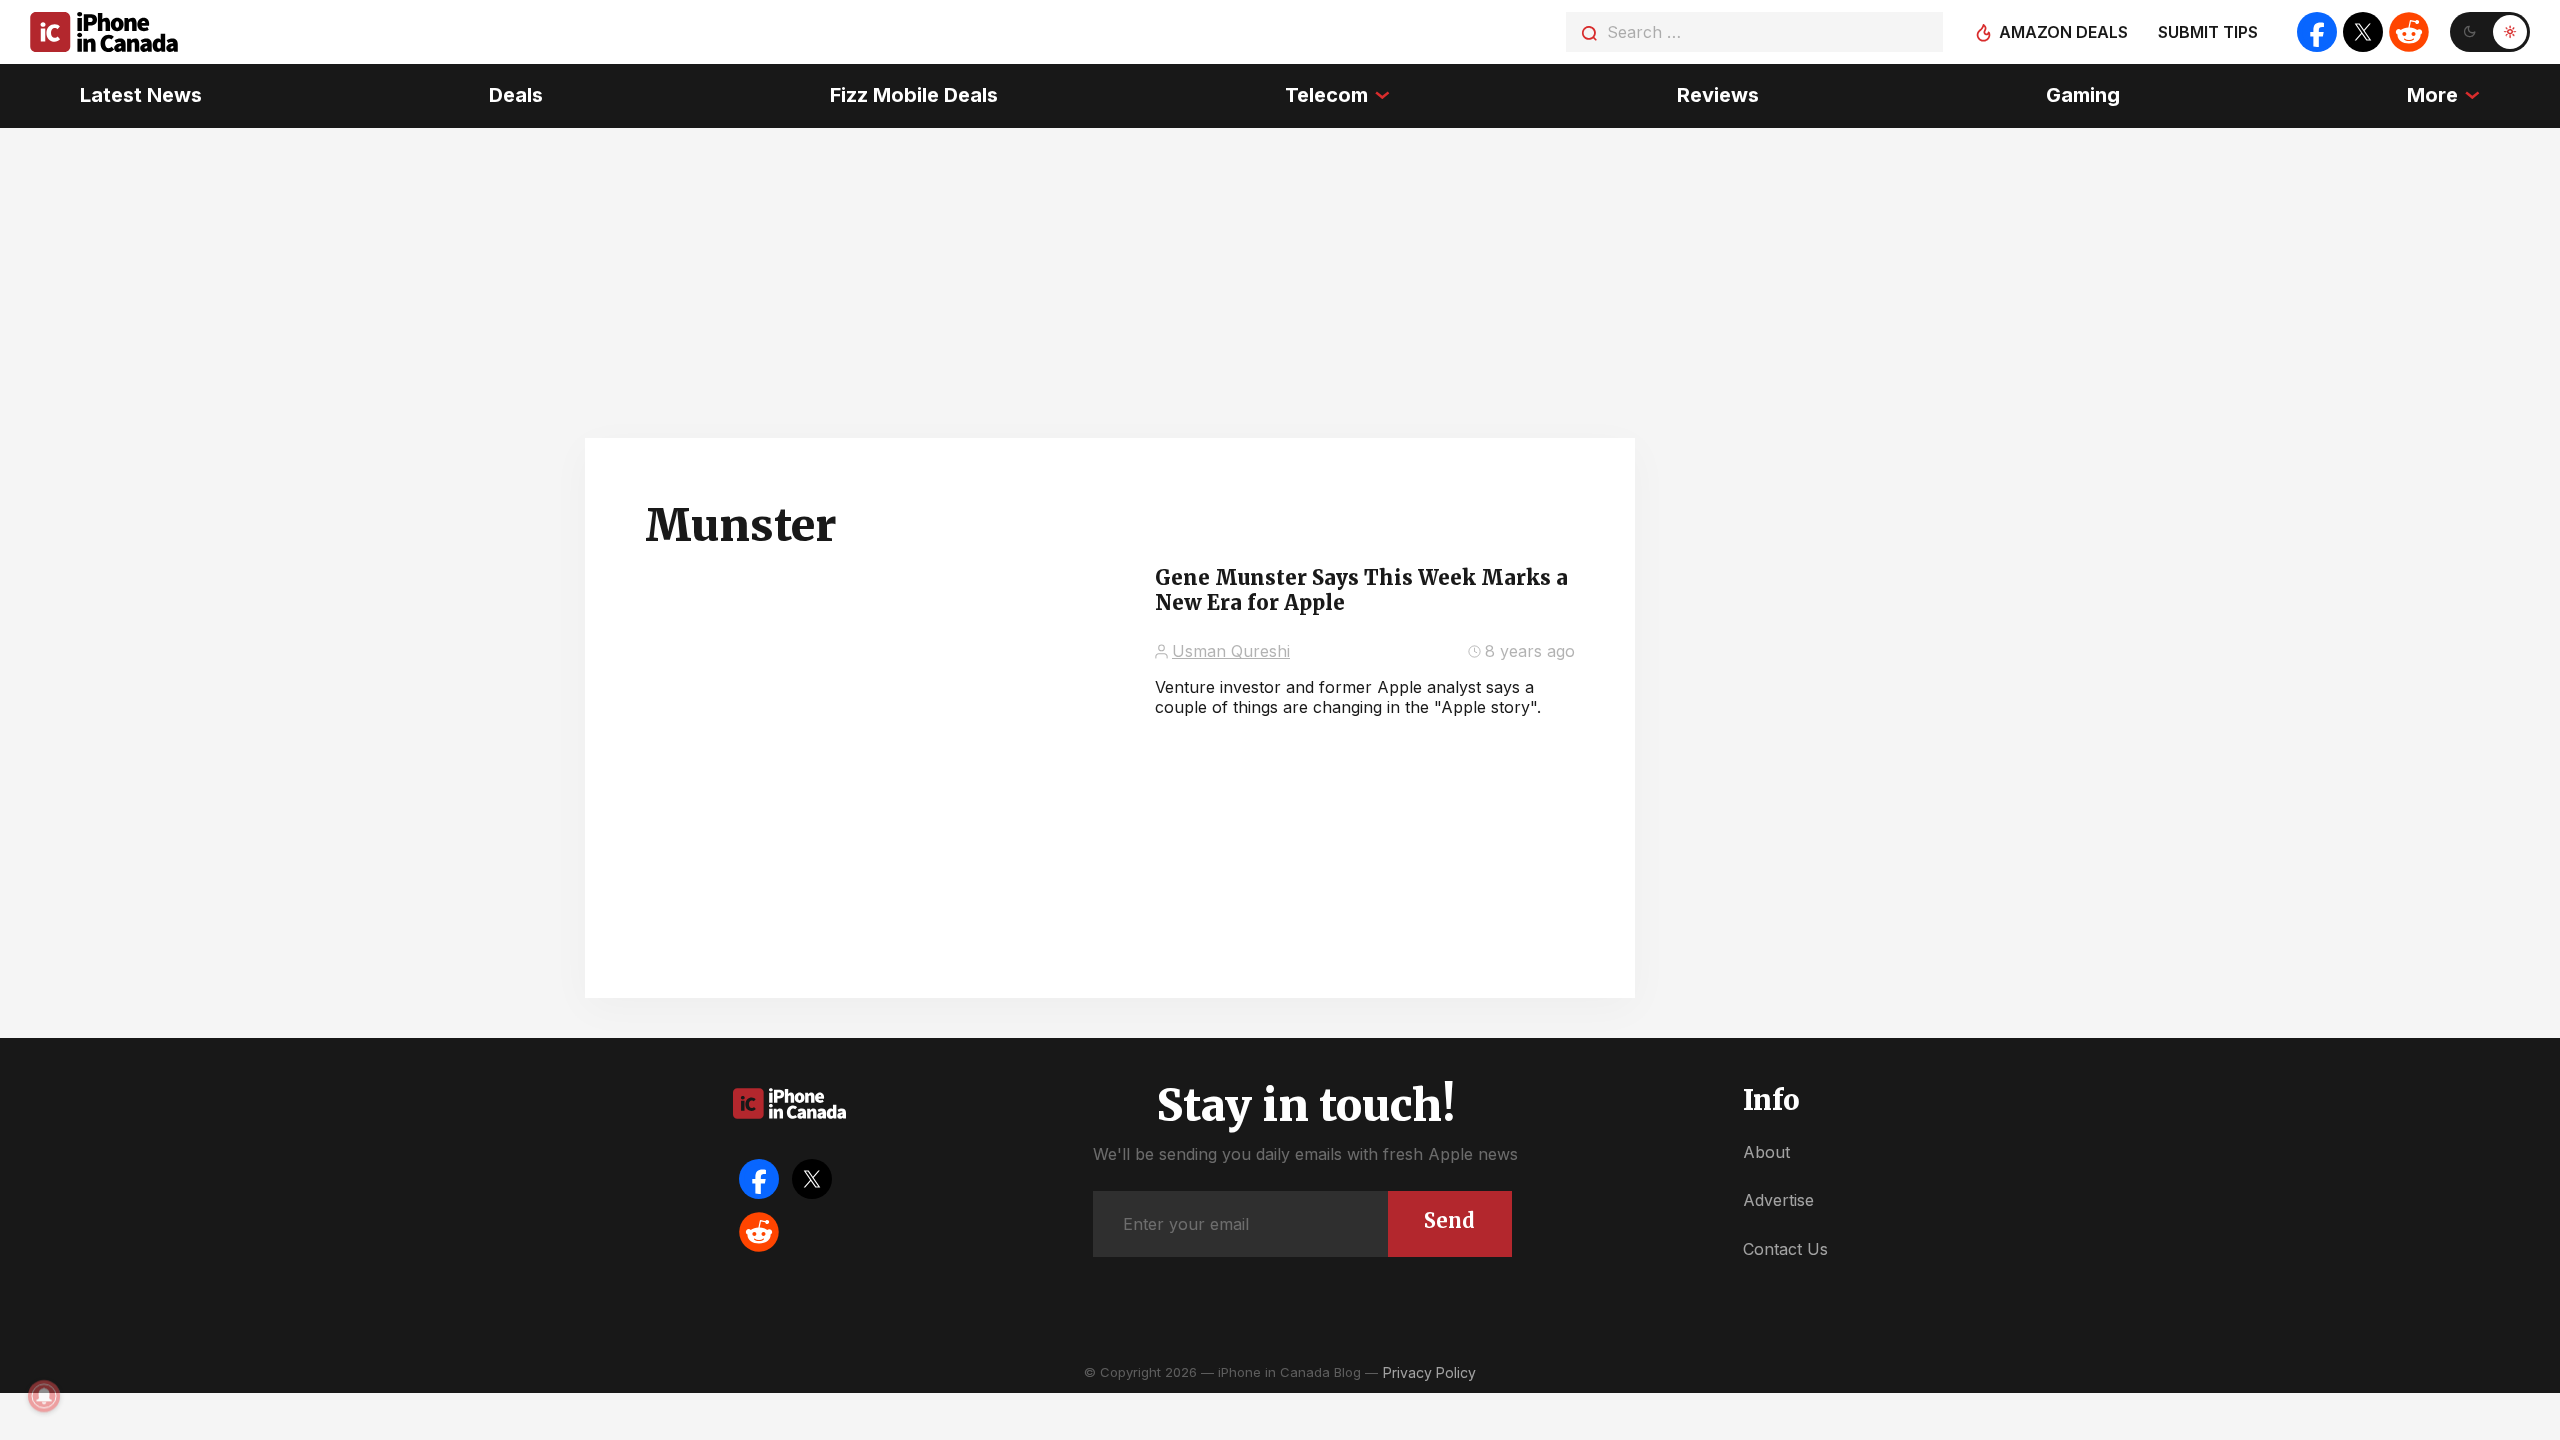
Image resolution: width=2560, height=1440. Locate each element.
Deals (516, 95)
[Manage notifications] (44, 1396)
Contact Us (1785, 1249)
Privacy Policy (1429, 1372)
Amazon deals (2063, 32)
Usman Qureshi (1231, 651)
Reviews (1718, 95)
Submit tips (2208, 32)
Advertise (1778, 1200)
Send (1449, 1220)
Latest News (141, 95)
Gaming (2083, 95)
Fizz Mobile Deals (914, 95)
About (1766, 1152)
